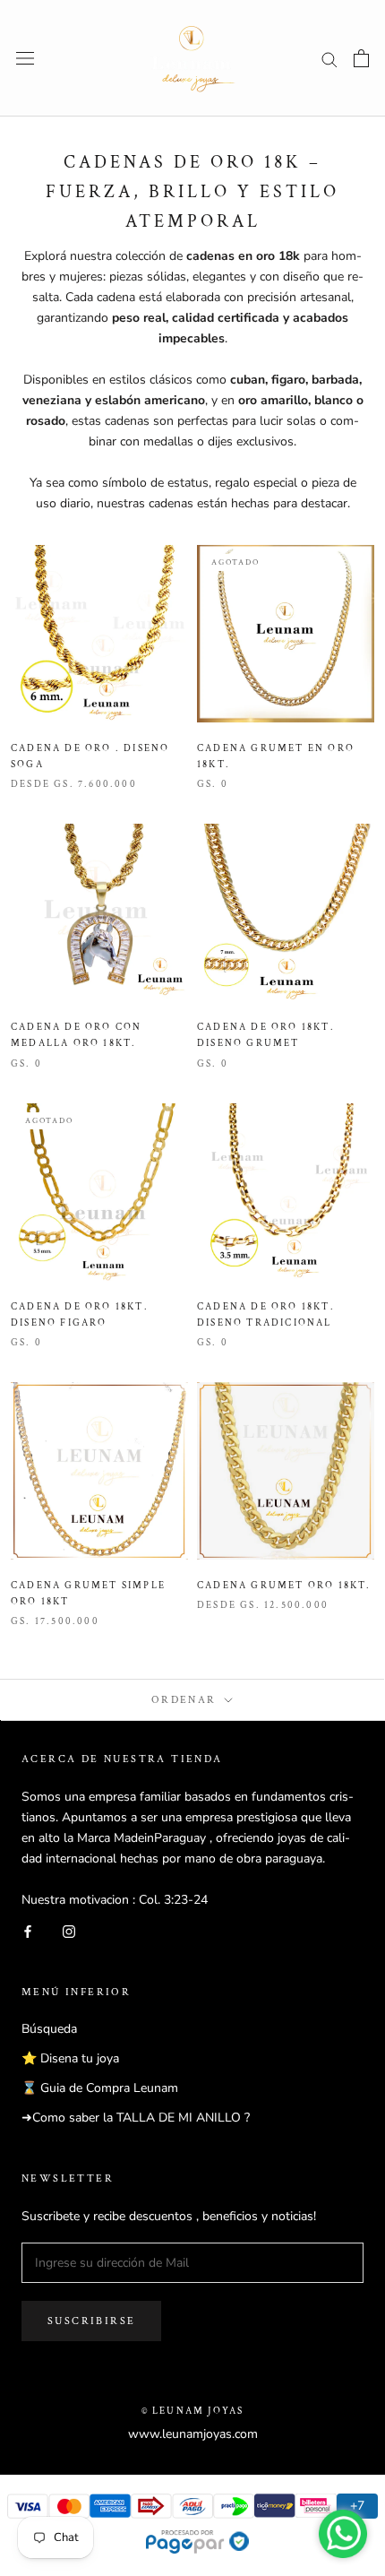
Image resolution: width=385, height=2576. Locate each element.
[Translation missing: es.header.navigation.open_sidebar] (25, 59)
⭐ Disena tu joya (70, 2058)
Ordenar (186, 1700)
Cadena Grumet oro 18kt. (284, 1586)
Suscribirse (91, 2321)
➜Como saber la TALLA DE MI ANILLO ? (136, 2118)
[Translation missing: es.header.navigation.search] (329, 59)
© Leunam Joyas (193, 2411)
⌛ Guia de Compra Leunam (100, 2088)
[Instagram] (69, 1930)
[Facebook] (28, 1930)
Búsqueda (49, 2029)
